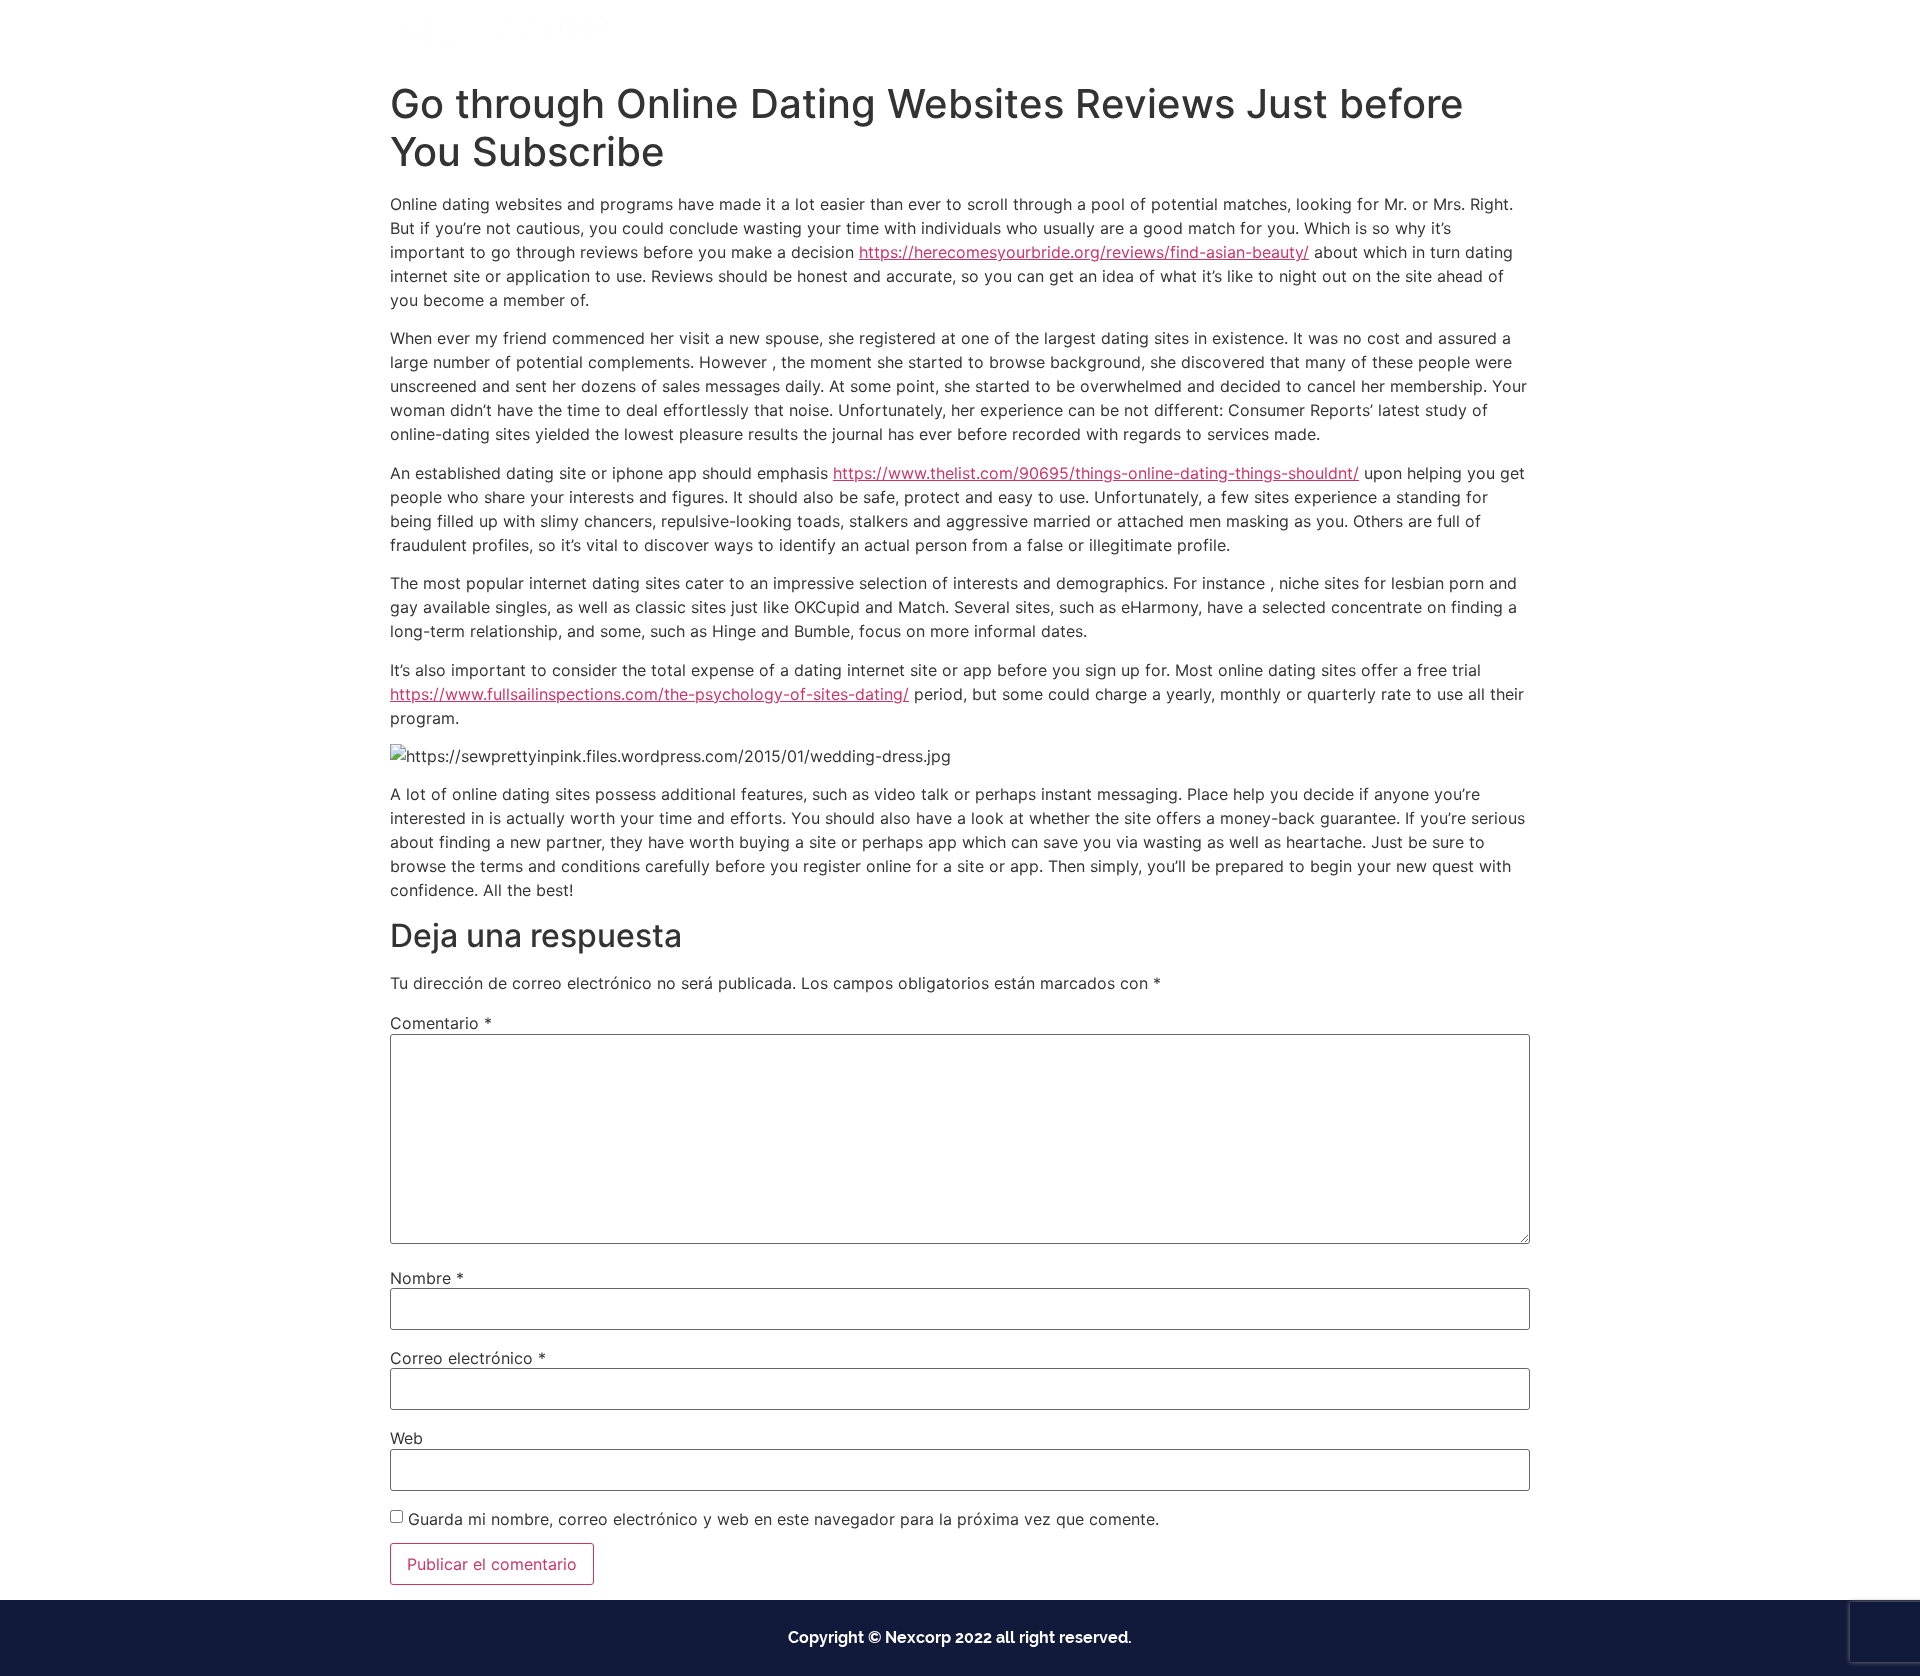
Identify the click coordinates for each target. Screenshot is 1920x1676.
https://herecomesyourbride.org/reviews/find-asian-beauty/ (1084, 252)
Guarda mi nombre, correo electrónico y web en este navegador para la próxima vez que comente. (783, 1519)
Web (406, 1438)
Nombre (427, 1278)
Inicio (861, 36)
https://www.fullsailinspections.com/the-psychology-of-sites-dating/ (649, 694)
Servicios (1073, 36)
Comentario (441, 1023)
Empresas (951, 36)
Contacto (1292, 36)
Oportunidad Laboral (1431, 36)
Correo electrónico (468, 1358)
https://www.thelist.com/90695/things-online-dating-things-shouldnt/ (1096, 473)
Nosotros (1192, 36)
